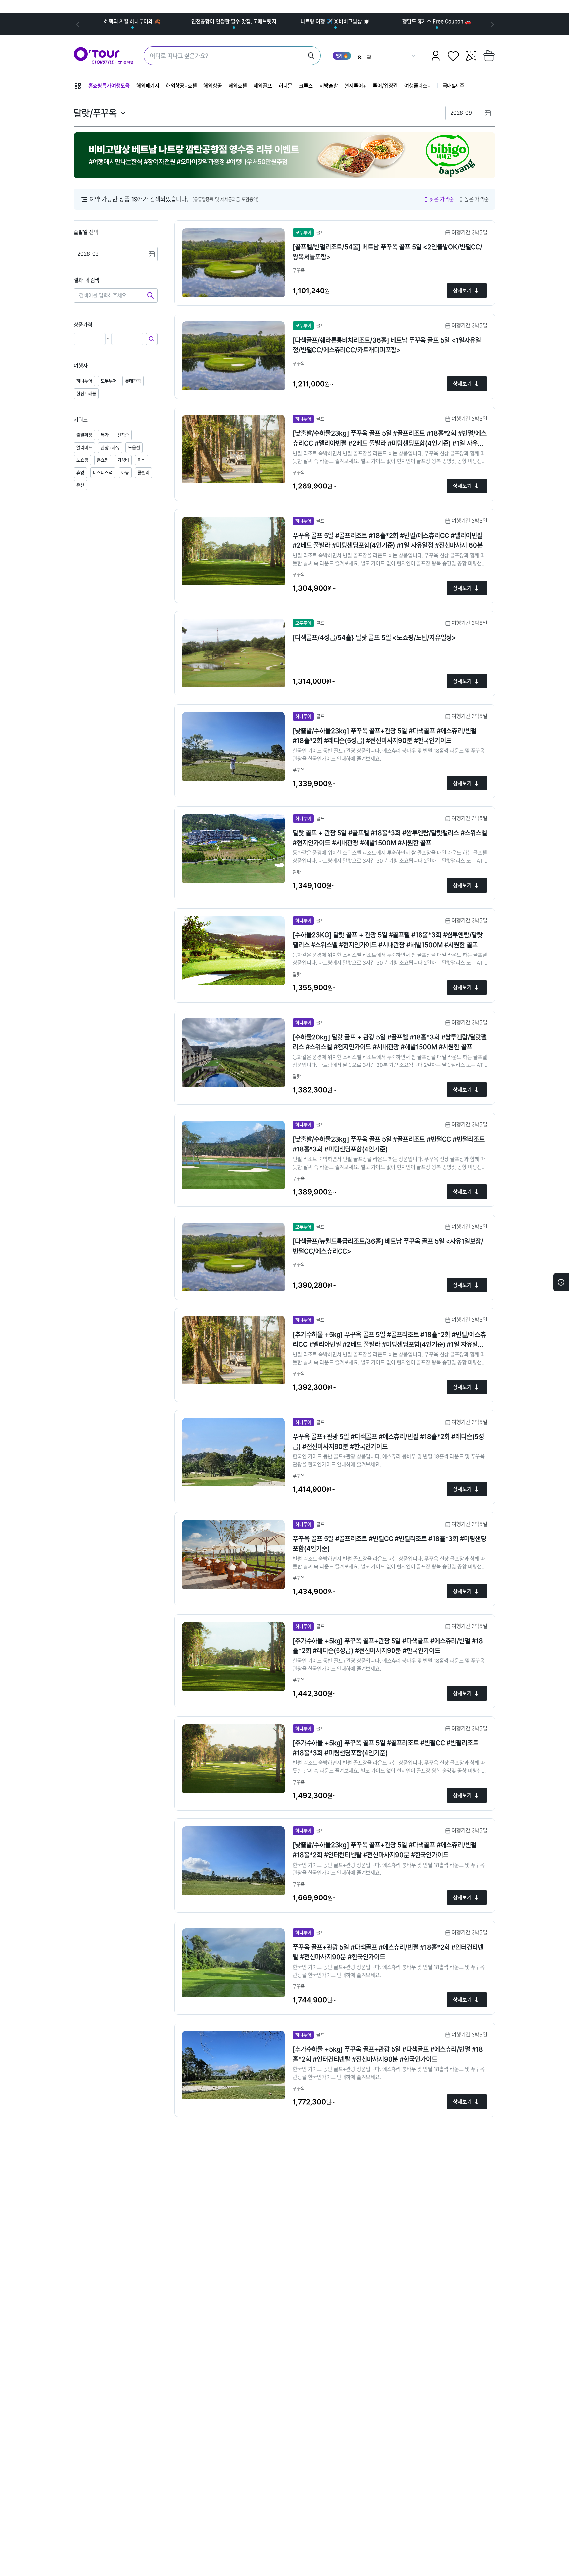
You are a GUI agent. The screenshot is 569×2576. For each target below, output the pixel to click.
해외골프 (263, 86)
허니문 (285, 86)
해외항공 (213, 86)
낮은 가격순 (442, 199)
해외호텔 (238, 86)
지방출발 (329, 86)
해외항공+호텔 (181, 86)
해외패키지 (148, 86)
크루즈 (306, 86)
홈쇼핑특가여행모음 (109, 86)
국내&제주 (453, 86)
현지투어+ (355, 86)
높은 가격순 (476, 199)
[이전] (77, 24)
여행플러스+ (418, 86)
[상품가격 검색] (152, 339)
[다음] (492, 24)
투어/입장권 (385, 86)
